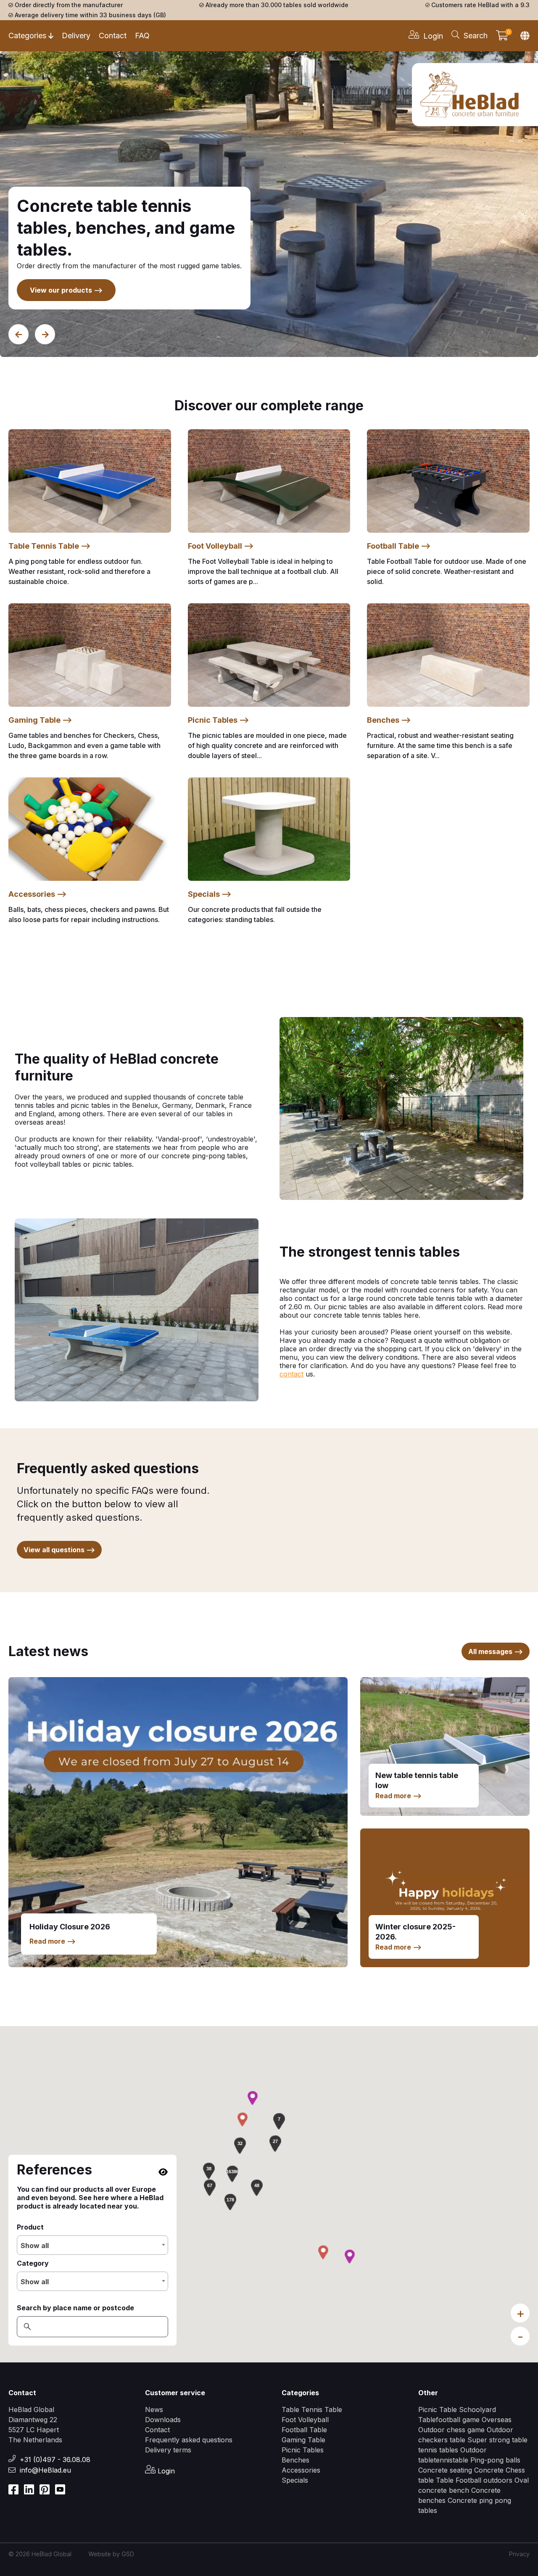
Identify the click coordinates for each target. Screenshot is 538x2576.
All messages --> (496, 1651)
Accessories (301, 2470)
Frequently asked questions (189, 2440)
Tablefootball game (449, 2420)
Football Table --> (399, 546)
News (154, 2410)
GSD (128, 2554)
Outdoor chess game (451, 2430)
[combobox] (92, 2245)
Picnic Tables (303, 2450)
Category (33, 2263)
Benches (295, 2460)
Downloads (163, 2420)
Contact (113, 36)
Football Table (304, 2430)
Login (165, 2471)
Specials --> (210, 894)
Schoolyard (477, 2410)
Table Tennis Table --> (50, 546)
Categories (27, 36)
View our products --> (66, 290)
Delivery (76, 36)
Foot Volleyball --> (221, 546)
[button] (232, 2174)
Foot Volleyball (305, 2420)
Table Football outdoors (474, 2480)
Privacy (519, 2554)
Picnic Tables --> (219, 720)
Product (30, 2227)
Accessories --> (38, 894)
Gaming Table (303, 2440)
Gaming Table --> (40, 720)
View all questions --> (59, 1550)
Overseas (497, 2420)
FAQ (142, 36)
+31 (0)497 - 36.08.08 (55, 2460)
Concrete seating (445, 2470)
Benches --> (389, 720)
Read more (53, 1941)
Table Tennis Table (312, 2410)
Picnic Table (438, 2410)
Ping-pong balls (495, 2460)
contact (291, 1374)
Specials (295, 2480)
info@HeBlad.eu (45, 2470)
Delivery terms (168, 2450)
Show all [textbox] (35, 2246)
